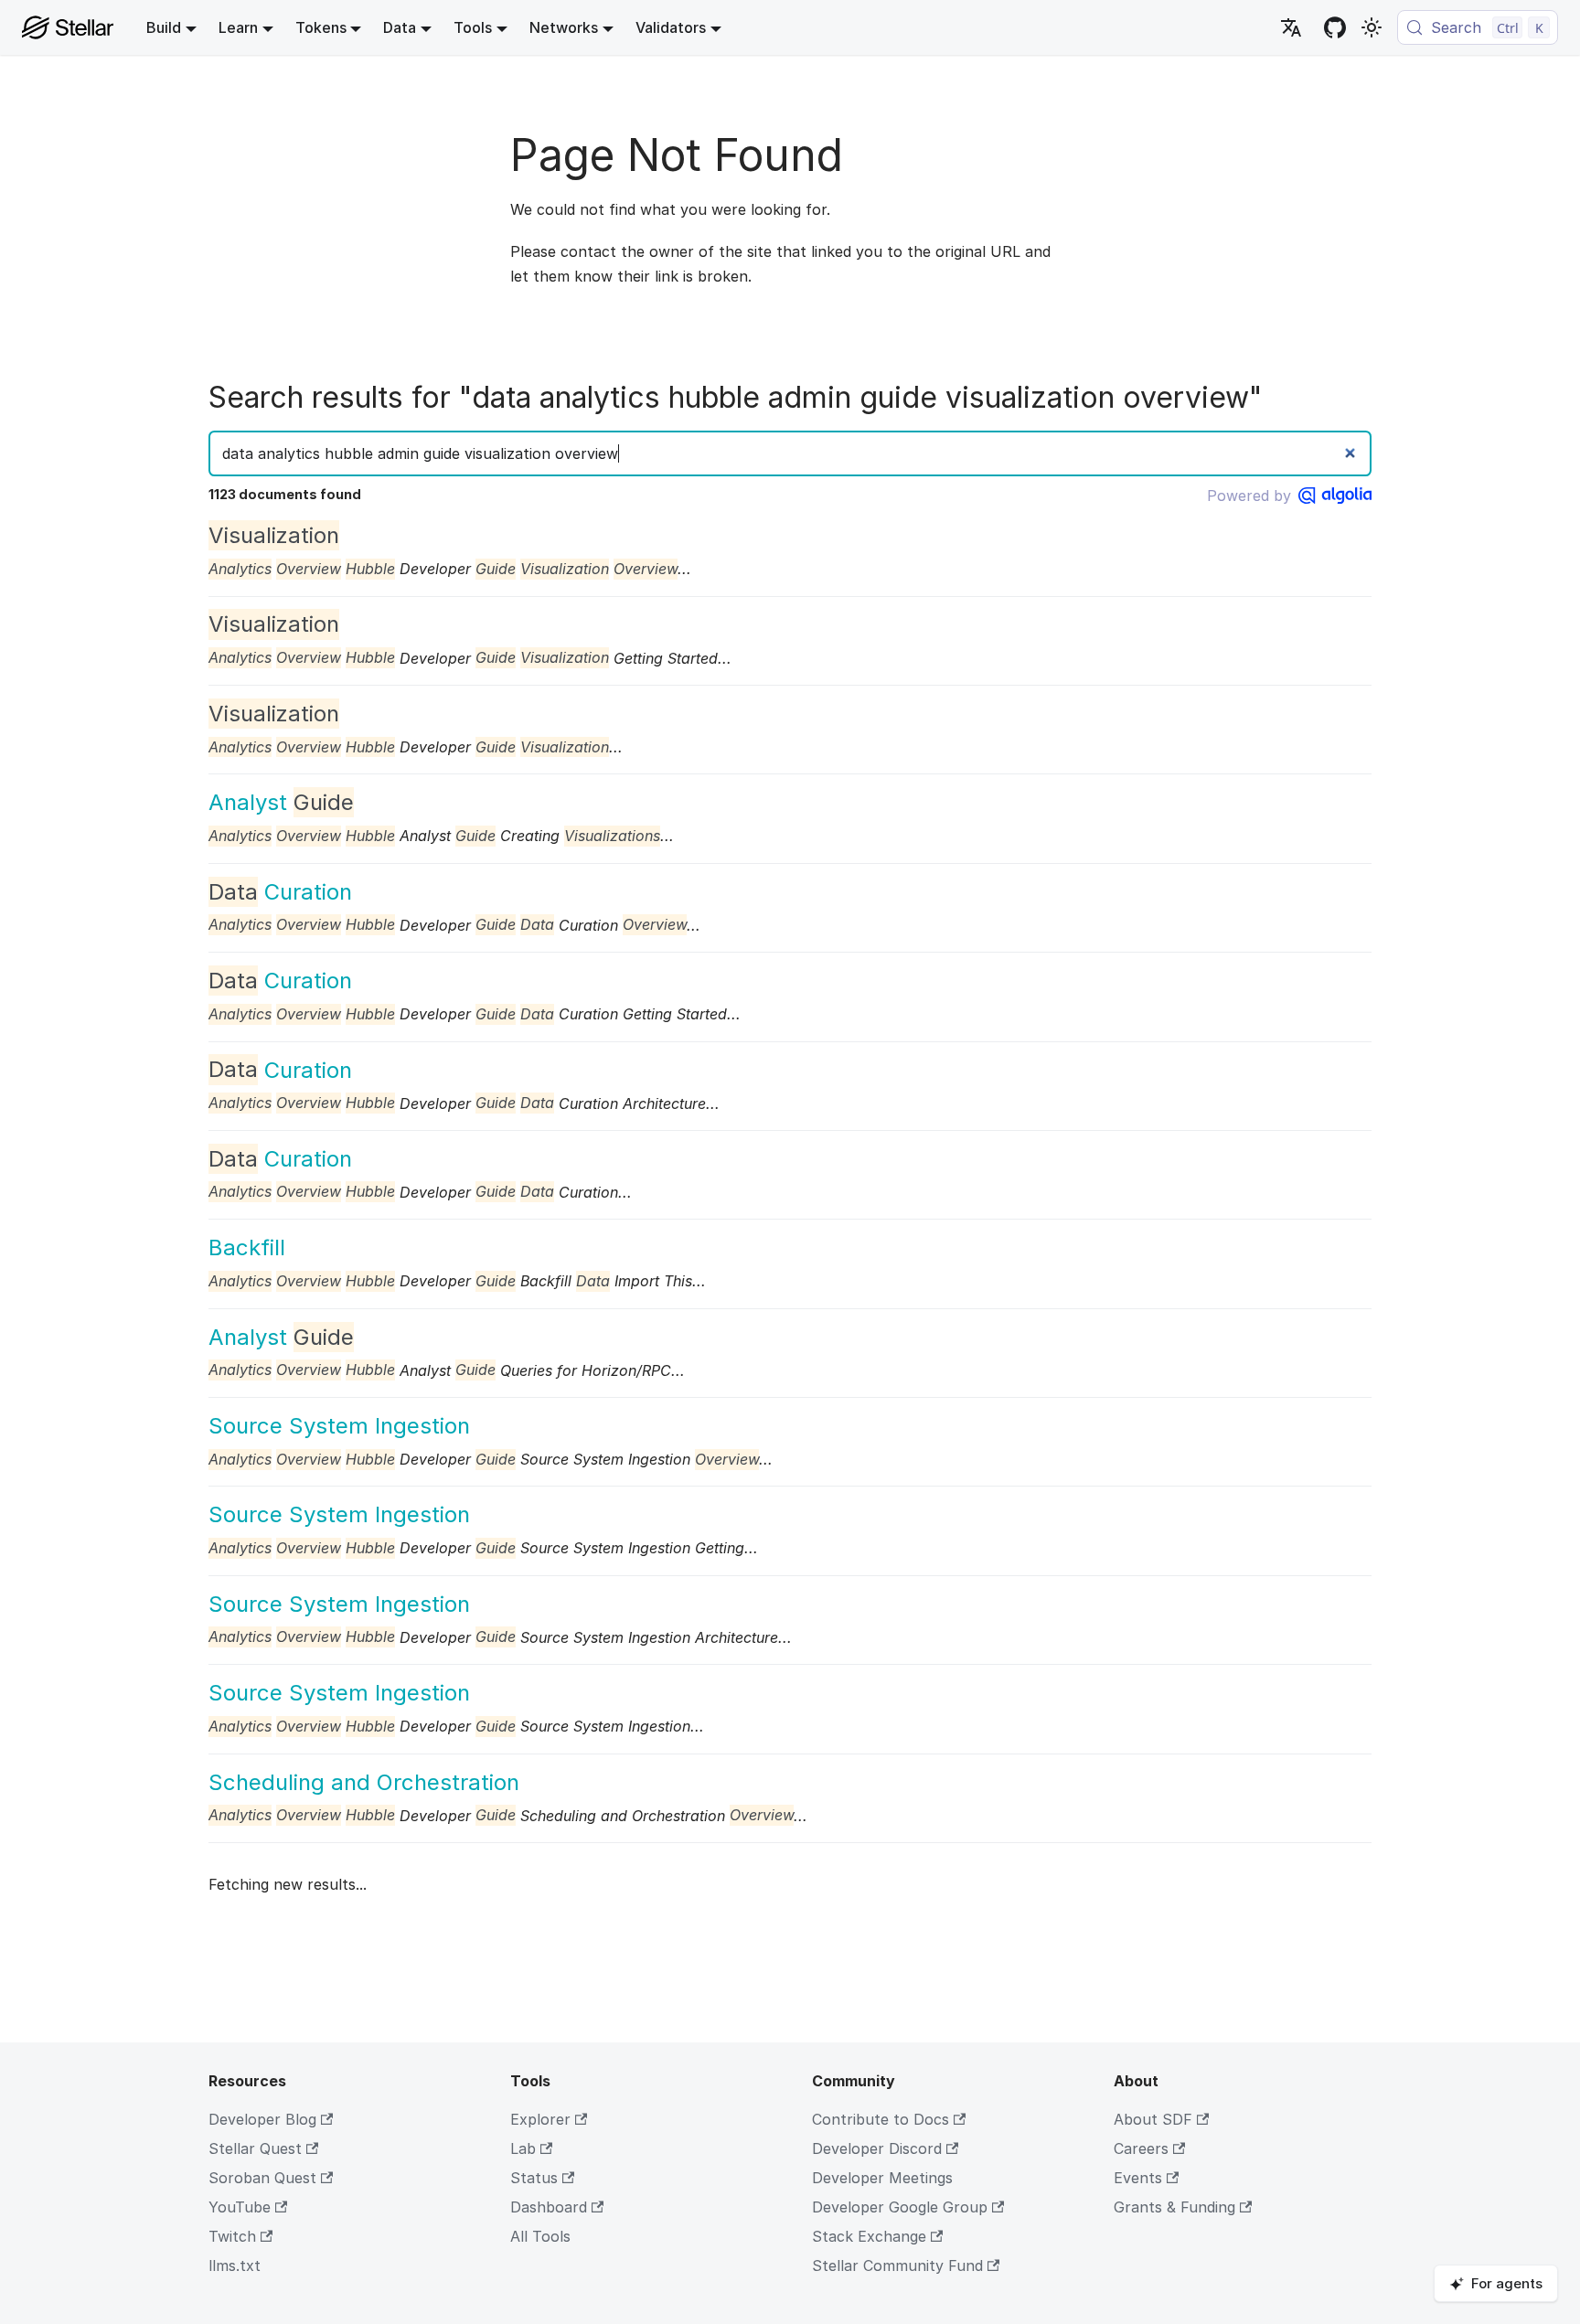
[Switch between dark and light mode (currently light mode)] (1372, 27)
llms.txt (235, 2265)
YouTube (240, 2207)
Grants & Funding (1174, 2207)
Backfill (247, 1247)
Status (534, 2178)
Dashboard (549, 2207)
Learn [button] (238, 27)
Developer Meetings (882, 2178)
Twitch (232, 2236)
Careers (1141, 2148)
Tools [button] (473, 27)
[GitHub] (1335, 27)
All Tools (540, 2236)
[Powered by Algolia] (1335, 496)
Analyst (281, 802)
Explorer (540, 2119)
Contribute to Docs (881, 2119)
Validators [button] (671, 27)
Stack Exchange (869, 2236)
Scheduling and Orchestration (364, 1782)
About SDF (1153, 2119)
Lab (523, 2148)
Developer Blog (262, 2119)
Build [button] (164, 27)
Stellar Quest (255, 2148)
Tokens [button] (321, 27)
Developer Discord (877, 2148)
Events (1138, 2178)
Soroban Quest (262, 2178)
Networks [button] (564, 27)
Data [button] (400, 27)
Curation (280, 892)
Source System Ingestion (339, 1426)
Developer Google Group (900, 2207)
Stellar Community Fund (897, 2265)
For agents (1507, 2283)
